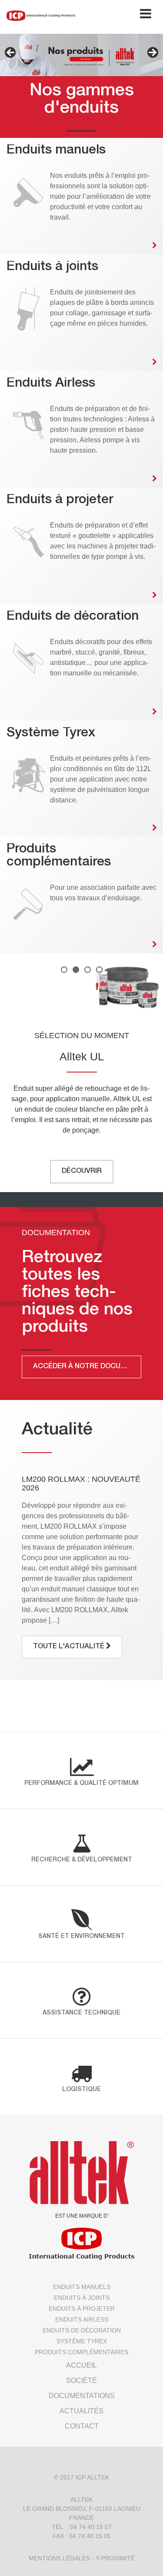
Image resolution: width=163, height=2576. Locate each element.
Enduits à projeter (82, 2309)
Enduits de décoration (82, 2330)
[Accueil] (41, 15)
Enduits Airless (82, 2319)
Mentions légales (59, 2558)
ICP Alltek (92, 2477)
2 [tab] (76, 970)
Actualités (81, 2411)
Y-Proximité (115, 2558)
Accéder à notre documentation (87, 1367)
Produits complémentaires (81, 2352)
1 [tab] (64, 970)
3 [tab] (88, 970)
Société (81, 2381)
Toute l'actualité (70, 1647)
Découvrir (82, 1179)
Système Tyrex (82, 2341)
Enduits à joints (82, 2298)
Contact (82, 2426)
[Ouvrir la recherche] (118, 16)
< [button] (11, 53)
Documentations (82, 2396)
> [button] (152, 53)
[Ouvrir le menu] (146, 16)
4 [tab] (99, 970)
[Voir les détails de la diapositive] (81, 55)
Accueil (81, 2365)
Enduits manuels (82, 2287)
